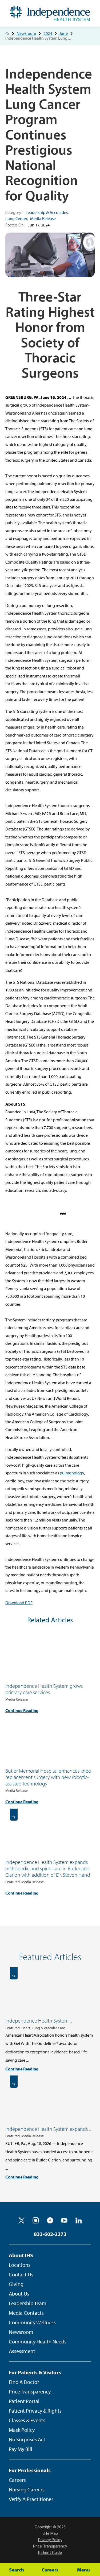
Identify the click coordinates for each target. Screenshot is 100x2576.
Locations (20, 2265)
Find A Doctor (24, 2382)
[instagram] (36, 2221)
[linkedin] (79, 2221)
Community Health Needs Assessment (38, 2346)
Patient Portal (24, 2401)
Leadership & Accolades (47, 212)
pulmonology (72, 1473)
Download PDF (19, 1603)
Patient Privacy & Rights (35, 2411)
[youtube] (64, 2221)
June (63, 33)
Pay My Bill (21, 2449)
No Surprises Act (27, 2439)
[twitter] (22, 2221)
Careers (17, 2480)
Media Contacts (26, 2313)
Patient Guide (50, 2553)
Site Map (50, 2533)
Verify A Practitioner (31, 2499)
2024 (48, 33)
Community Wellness (32, 2322)
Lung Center (16, 218)
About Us (19, 2294)
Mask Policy (22, 2430)
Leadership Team (28, 2303)
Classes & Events (27, 2420)
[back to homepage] (7, 34)
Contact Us (21, 2274)
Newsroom (26, 33)
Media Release (43, 218)
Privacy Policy (50, 2540)
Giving (16, 2284)
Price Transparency (30, 2391)
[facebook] (50, 2221)
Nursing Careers (27, 2489)
